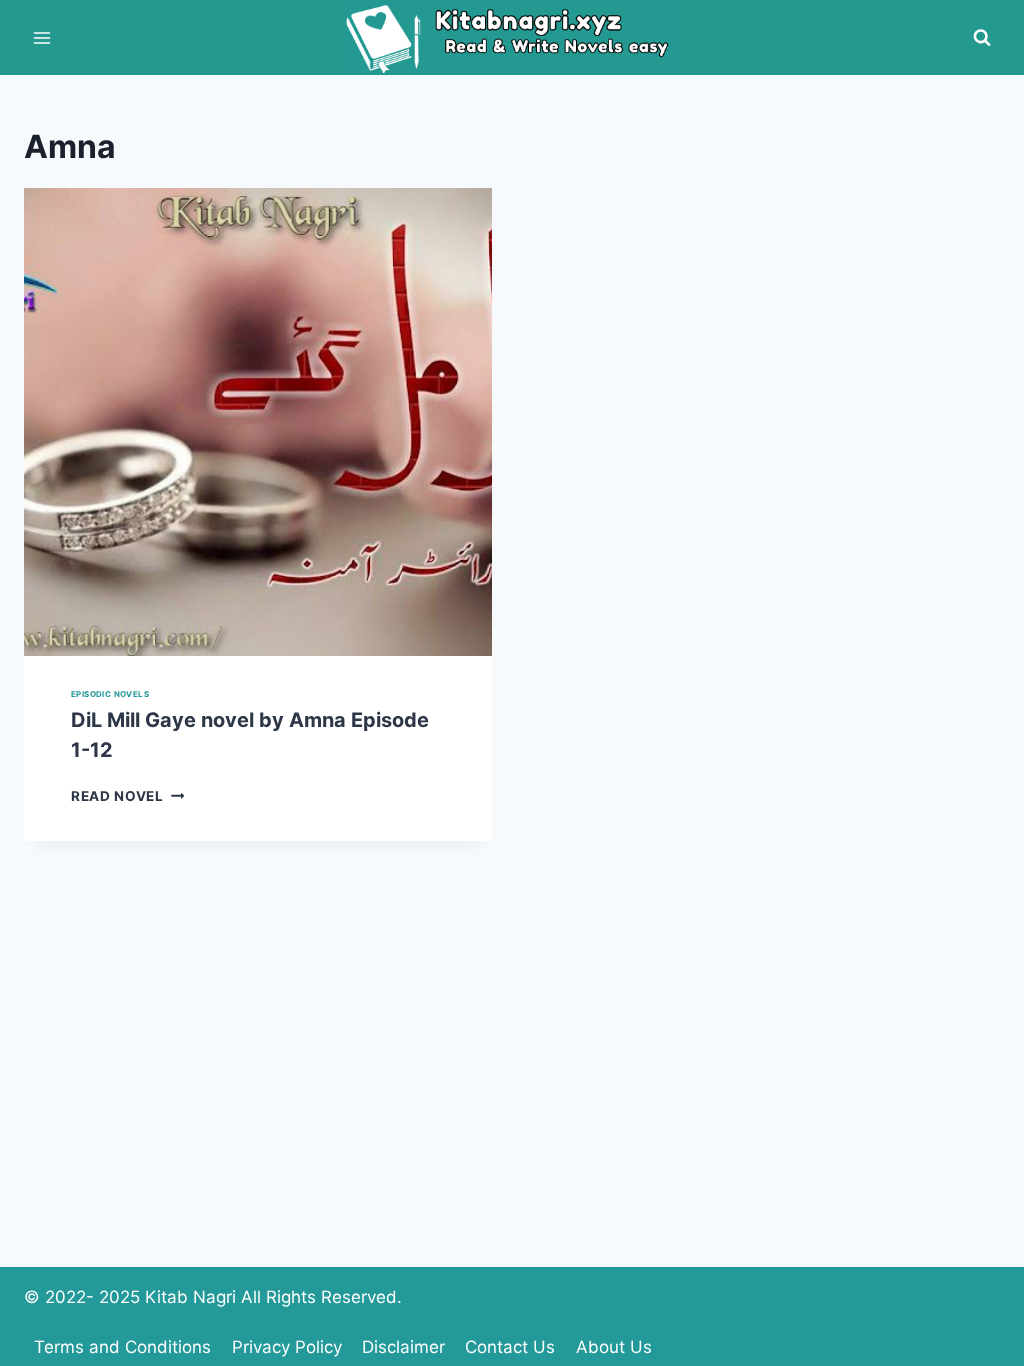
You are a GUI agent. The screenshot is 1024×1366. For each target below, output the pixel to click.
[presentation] (258, 422)
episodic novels (110, 694)
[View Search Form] (982, 38)
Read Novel (127, 796)
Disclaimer (403, 1347)
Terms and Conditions (122, 1347)
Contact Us (510, 1347)
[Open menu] (42, 37)
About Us (614, 1347)
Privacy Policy (287, 1347)
